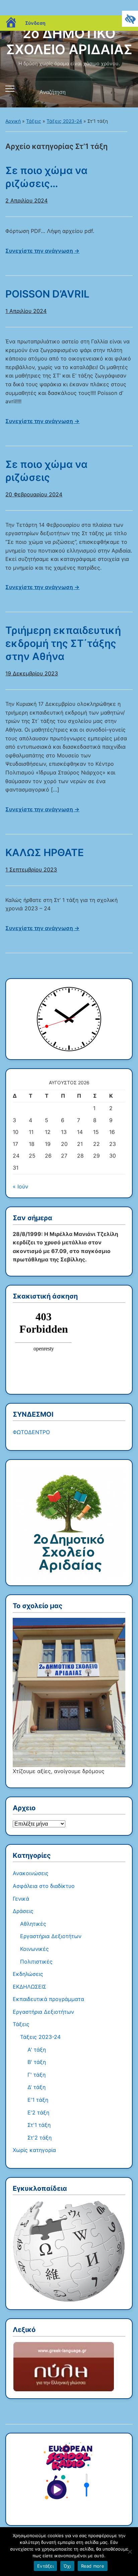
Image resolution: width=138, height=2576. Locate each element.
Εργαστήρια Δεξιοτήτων (51, 1936)
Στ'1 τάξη (39, 2125)
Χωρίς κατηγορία (34, 2150)
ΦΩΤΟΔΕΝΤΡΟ (31, 1432)
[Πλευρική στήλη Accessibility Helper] (130, 19)
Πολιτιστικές (36, 1962)
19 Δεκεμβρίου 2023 (32, 673)
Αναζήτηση (122, 92)
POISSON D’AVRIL (47, 294)
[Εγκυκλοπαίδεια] (69, 2251)
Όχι (67, 2566)
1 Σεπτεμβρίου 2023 (31, 869)
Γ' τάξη (37, 2075)
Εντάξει (45, 2566)
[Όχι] (130, 2552)
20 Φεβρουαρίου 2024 (34, 494)
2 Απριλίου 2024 (26, 200)
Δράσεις (23, 1911)
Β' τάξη (37, 2062)
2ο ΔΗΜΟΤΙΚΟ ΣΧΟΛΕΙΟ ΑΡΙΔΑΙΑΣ (69, 41)
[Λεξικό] (63, 2366)
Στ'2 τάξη (40, 2138)
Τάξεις (34, 121)
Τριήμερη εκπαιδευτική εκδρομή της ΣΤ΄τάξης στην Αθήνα (63, 643)
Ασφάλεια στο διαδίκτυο (44, 1886)
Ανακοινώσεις (31, 1873)
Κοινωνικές (34, 1949)
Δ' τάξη (37, 2087)
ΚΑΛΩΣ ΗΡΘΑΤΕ (45, 852)
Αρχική (13, 121)
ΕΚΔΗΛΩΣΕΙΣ (29, 1987)
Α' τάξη (37, 2050)
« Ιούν (20, 1186)
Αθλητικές (33, 1924)
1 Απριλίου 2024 (26, 311)
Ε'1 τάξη (38, 2100)
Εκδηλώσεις (28, 1974)
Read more (93, 2566)
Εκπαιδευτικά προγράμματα (48, 1999)
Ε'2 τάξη (38, 2112)
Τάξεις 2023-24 (64, 121)
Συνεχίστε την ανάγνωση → (42, 251)
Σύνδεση (35, 23)
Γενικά (21, 1899)
